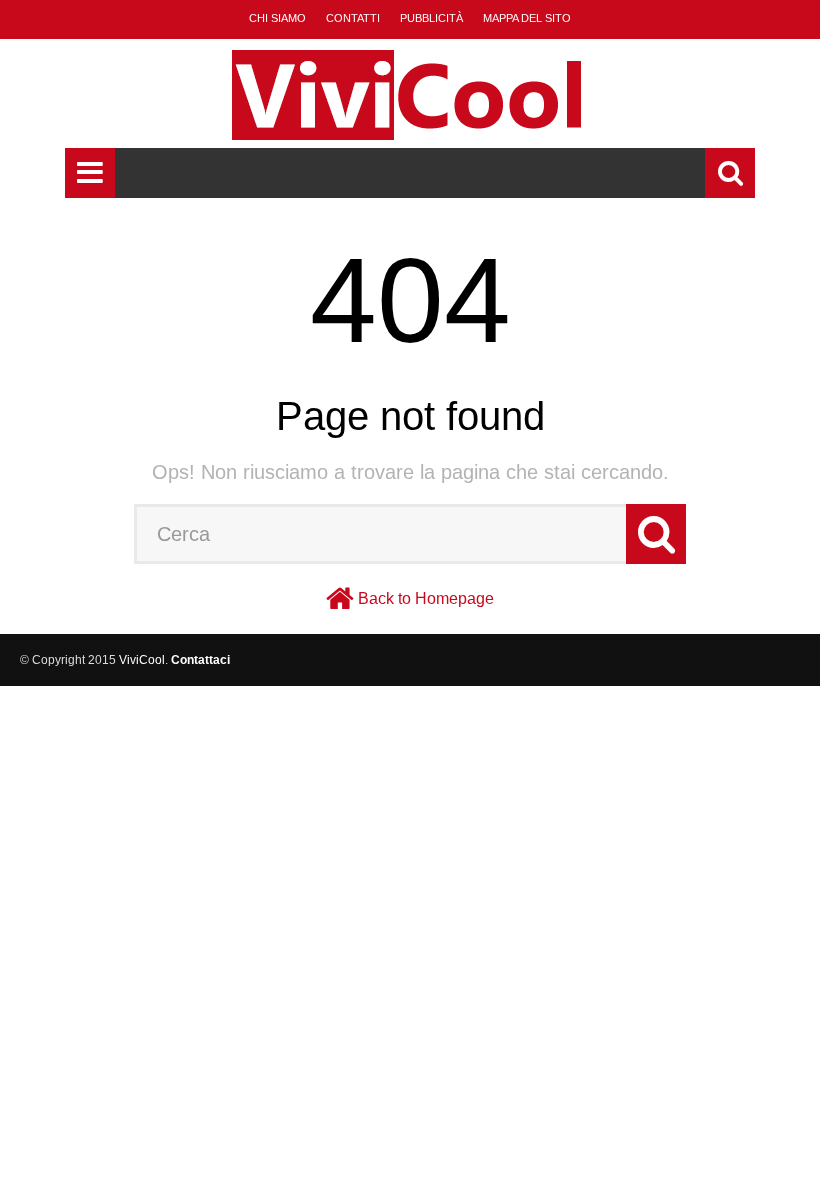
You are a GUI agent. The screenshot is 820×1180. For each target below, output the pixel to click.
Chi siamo (277, 18)
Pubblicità (431, 18)
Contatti (353, 18)
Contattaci (200, 660)
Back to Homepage (426, 598)
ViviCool (142, 660)
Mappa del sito (527, 18)
